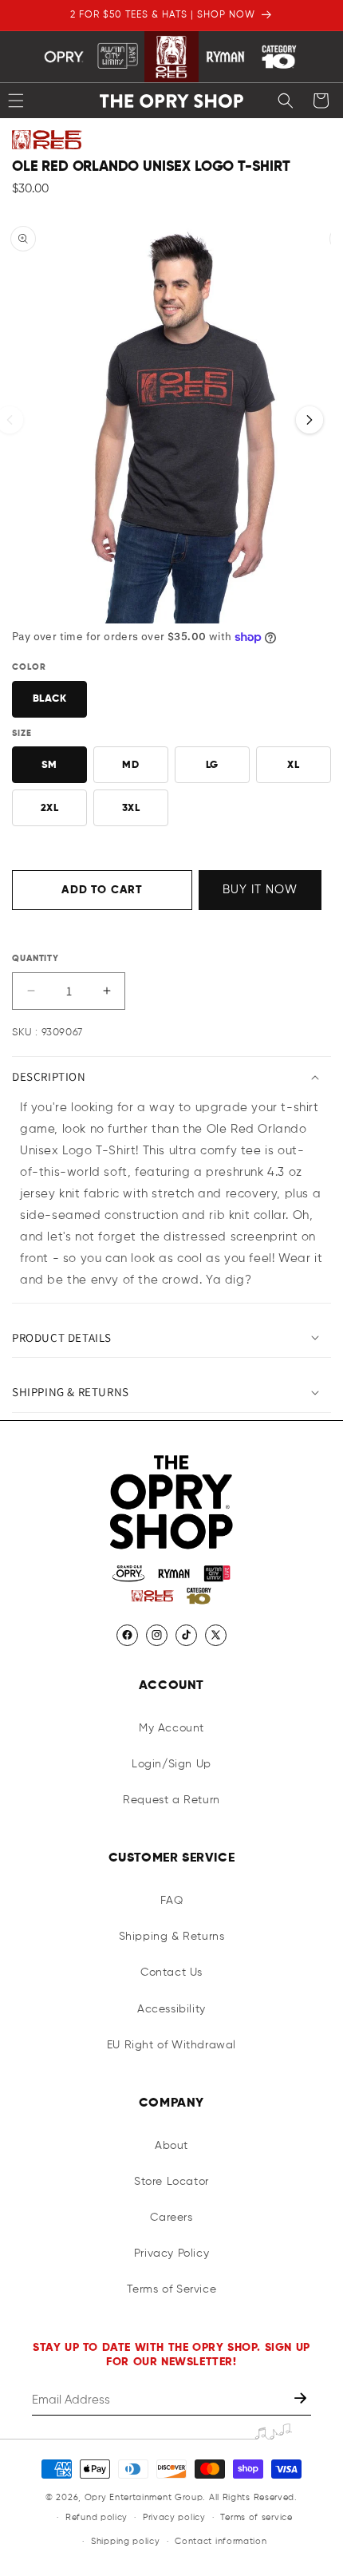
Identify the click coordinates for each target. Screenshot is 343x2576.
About (171, 2146)
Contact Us (171, 1973)
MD (130, 765)
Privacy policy (174, 2517)
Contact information (221, 2541)
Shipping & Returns (172, 1937)
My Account (171, 1728)
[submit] (302, 2400)
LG (212, 765)
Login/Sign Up (171, 1764)
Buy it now (260, 890)
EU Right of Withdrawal (171, 2045)
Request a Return (171, 1800)
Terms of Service (172, 2289)
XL (293, 765)
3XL (131, 808)
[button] (286, 101)
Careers (171, 2218)
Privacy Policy (171, 2254)
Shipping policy (126, 2541)
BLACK (50, 699)
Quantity (35, 958)
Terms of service (256, 2517)
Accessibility (171, 2009)
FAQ (172, 1901)
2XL (50, 808)
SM (49, 765)
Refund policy (97, 2517)
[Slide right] (309, 420)
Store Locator (171, 2182)
